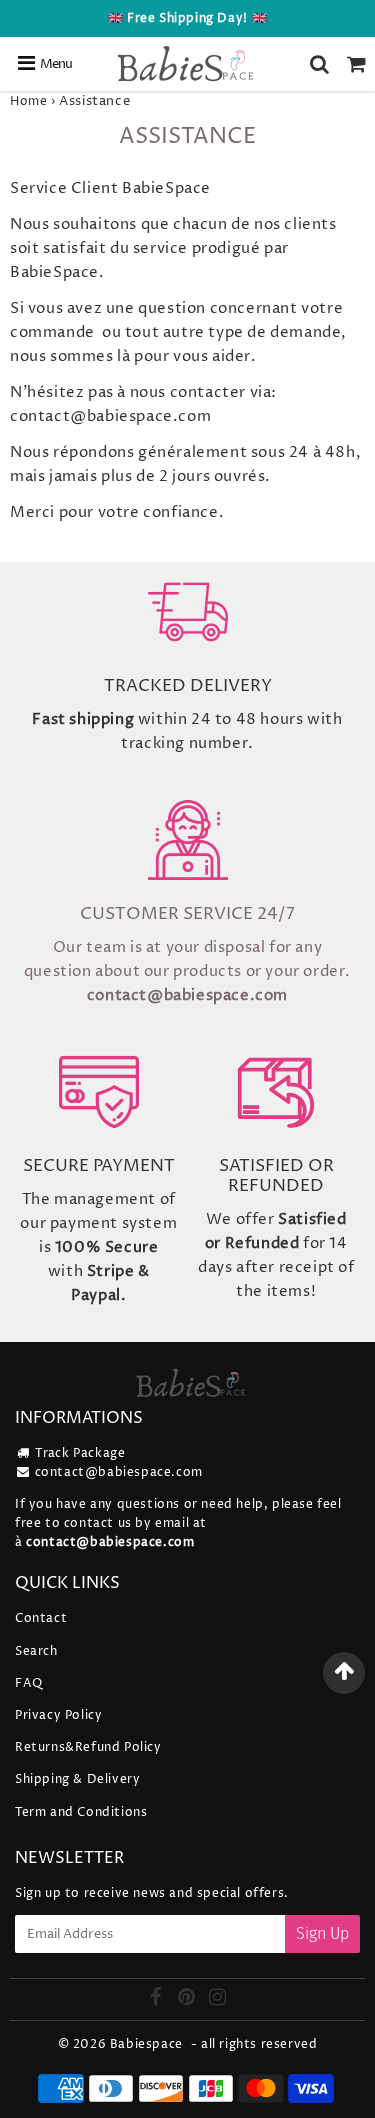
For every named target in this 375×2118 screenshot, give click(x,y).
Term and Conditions (81, 1812)
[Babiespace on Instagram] (218, 2000)
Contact (41, 1618)
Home (28, 101)
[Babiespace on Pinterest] (188, 2000)
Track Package (80, 1453)
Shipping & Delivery (77, 1779)
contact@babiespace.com (119, 1472)
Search (36, 1651)
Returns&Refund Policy (88, 1747)
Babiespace (146, 2044)
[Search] (319, 64)
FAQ (29, 1683)
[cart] (356, 64)
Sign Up (322, 1933)
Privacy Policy (58, 1715)
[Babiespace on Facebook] (158, 2000)
